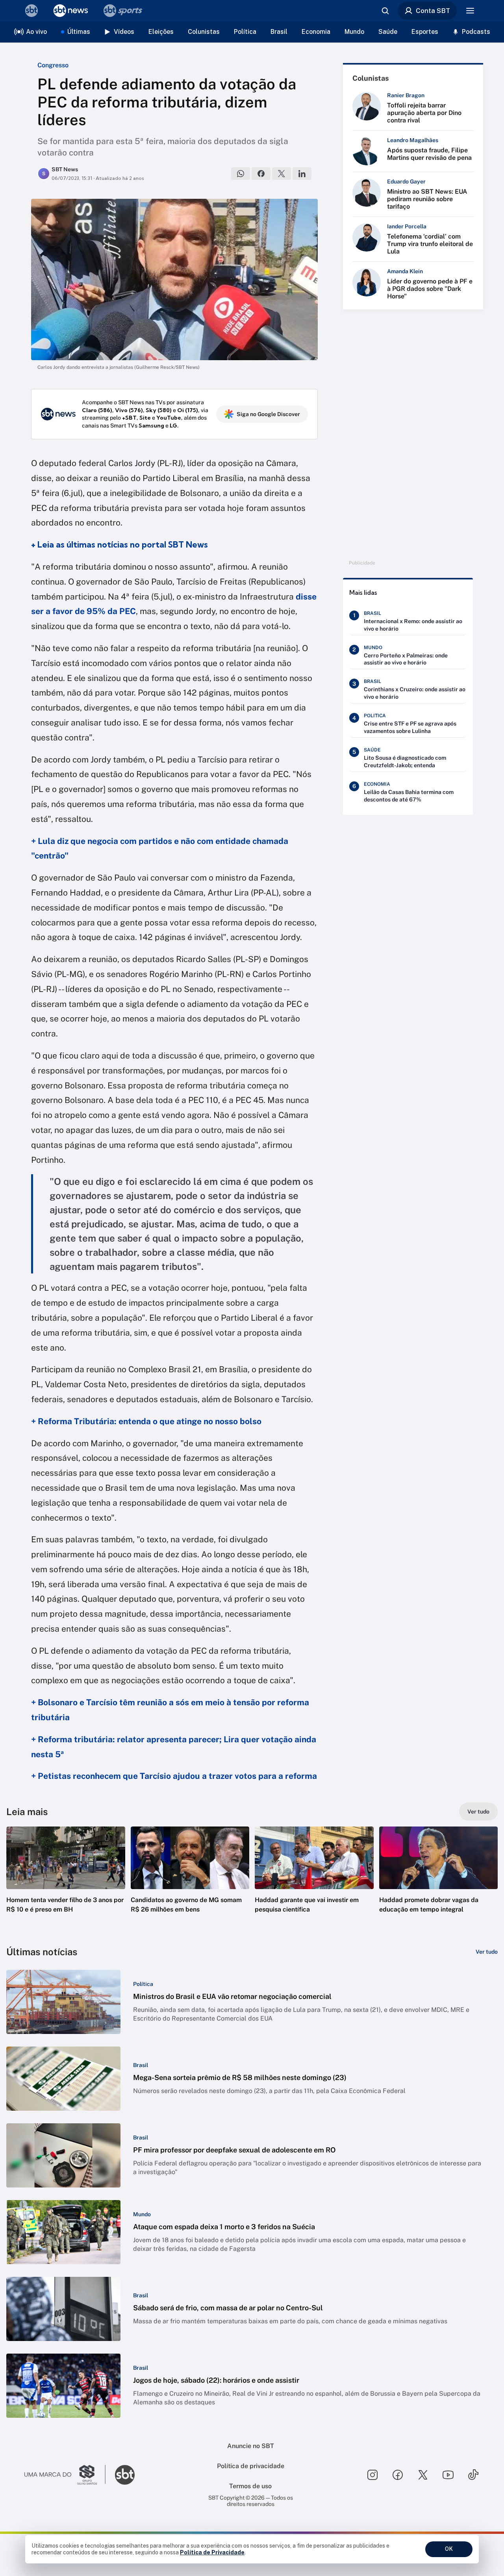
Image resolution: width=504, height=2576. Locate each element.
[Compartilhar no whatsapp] (241, 174)
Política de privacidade (251, 2466)
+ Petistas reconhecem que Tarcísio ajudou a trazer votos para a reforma (174, 1776)
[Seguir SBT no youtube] (448, 2475)
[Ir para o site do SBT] (125, 2475)
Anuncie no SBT (251, 2446)
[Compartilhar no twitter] (282, 174)
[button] (66, 1882)
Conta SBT (433, 11)
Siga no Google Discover (268, 414)
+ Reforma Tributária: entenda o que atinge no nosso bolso (146, 1421)
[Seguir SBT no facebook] (398, 2475)
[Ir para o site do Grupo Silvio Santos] (65, 2475)
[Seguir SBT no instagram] (372, 2475)
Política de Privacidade (212, 2552)
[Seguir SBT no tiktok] (473, 2475)
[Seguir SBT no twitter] (423, 2475)
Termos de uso (250, 2486)
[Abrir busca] (385, 11)
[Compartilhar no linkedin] (302, 174)
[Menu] (470, 11)
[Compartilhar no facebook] (261, 174)
